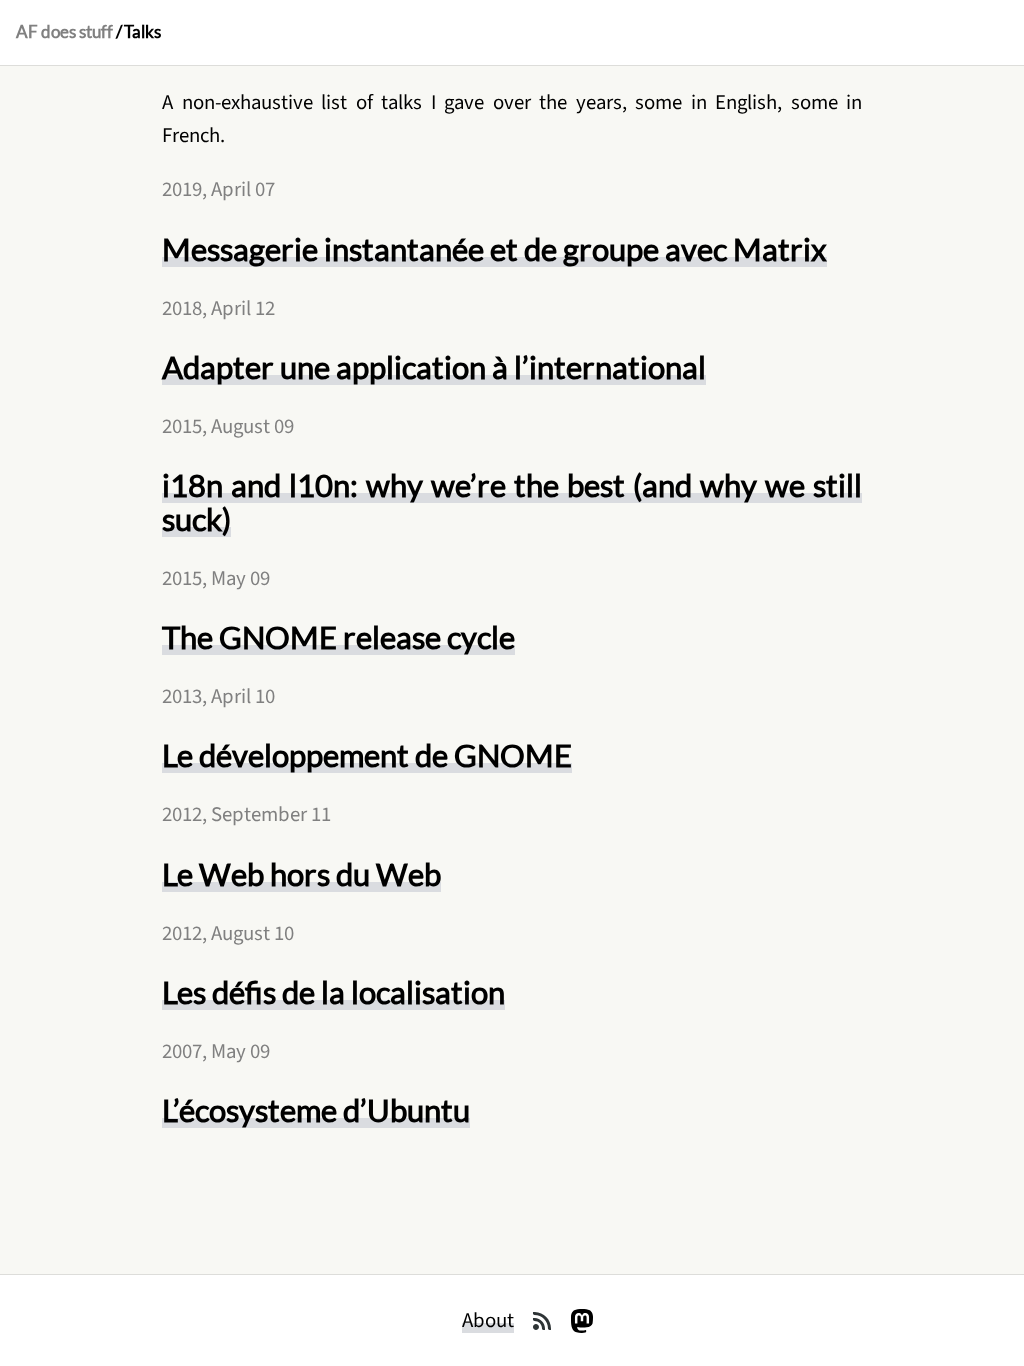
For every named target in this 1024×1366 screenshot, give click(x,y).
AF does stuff (64, 32)
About (488, 1320)
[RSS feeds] (542, 1321)
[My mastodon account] (582, 1321)
